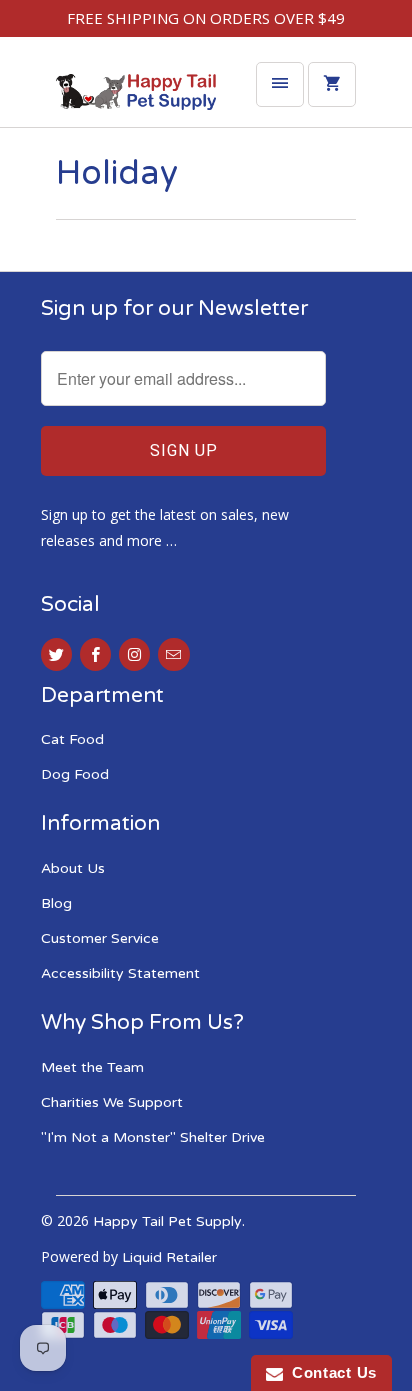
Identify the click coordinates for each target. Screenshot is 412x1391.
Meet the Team (92, 1067)
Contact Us (330, 1372)
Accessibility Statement (120, 973)
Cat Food (72, 739)
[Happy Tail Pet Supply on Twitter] (56, 654)
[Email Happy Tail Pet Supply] (173, 654)
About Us (73, 868)
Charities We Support (112, 1102)
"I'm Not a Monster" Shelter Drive (153, 1137)
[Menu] (280, 84)
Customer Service (100, 938)
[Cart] (332, 84)
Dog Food (75, 774)
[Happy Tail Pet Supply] (136, 97)
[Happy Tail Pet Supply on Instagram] (134, 654)
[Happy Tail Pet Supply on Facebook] (95, 654)
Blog (56, 903)
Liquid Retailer (169, 1257)
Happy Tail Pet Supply (167, 1221)
